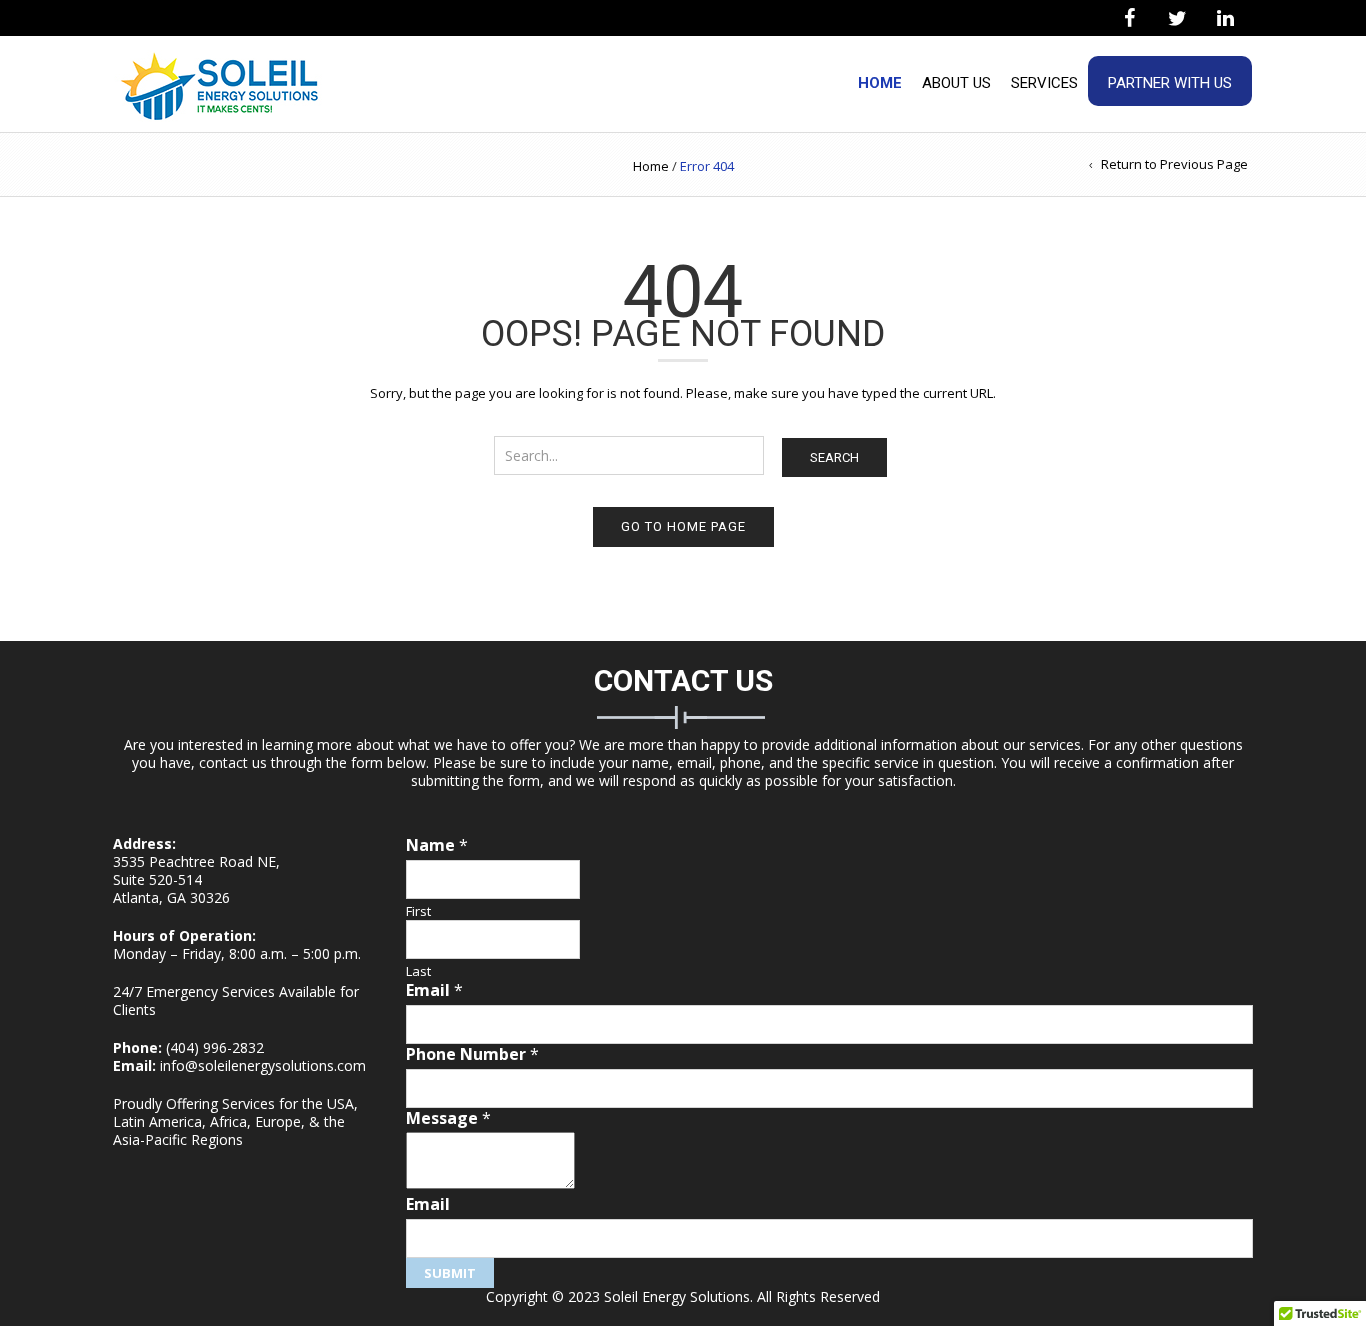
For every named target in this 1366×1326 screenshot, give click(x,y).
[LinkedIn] (1225, 19)
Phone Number (472, 1054)
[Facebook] (1129, 19)
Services (1044, 83)
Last (418, 971)
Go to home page (683, 526)
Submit (450, 1273)
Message (448, 1118)
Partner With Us (1170, 83)
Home (880, 83)
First (418, 911)
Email (434, 990)
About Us (956, 83)
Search (834, 457)
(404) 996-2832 (215, 1047)
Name (437, 845)
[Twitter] (1177, 19)
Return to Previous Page (1174, 164)
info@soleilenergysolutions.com (263, 1065)
